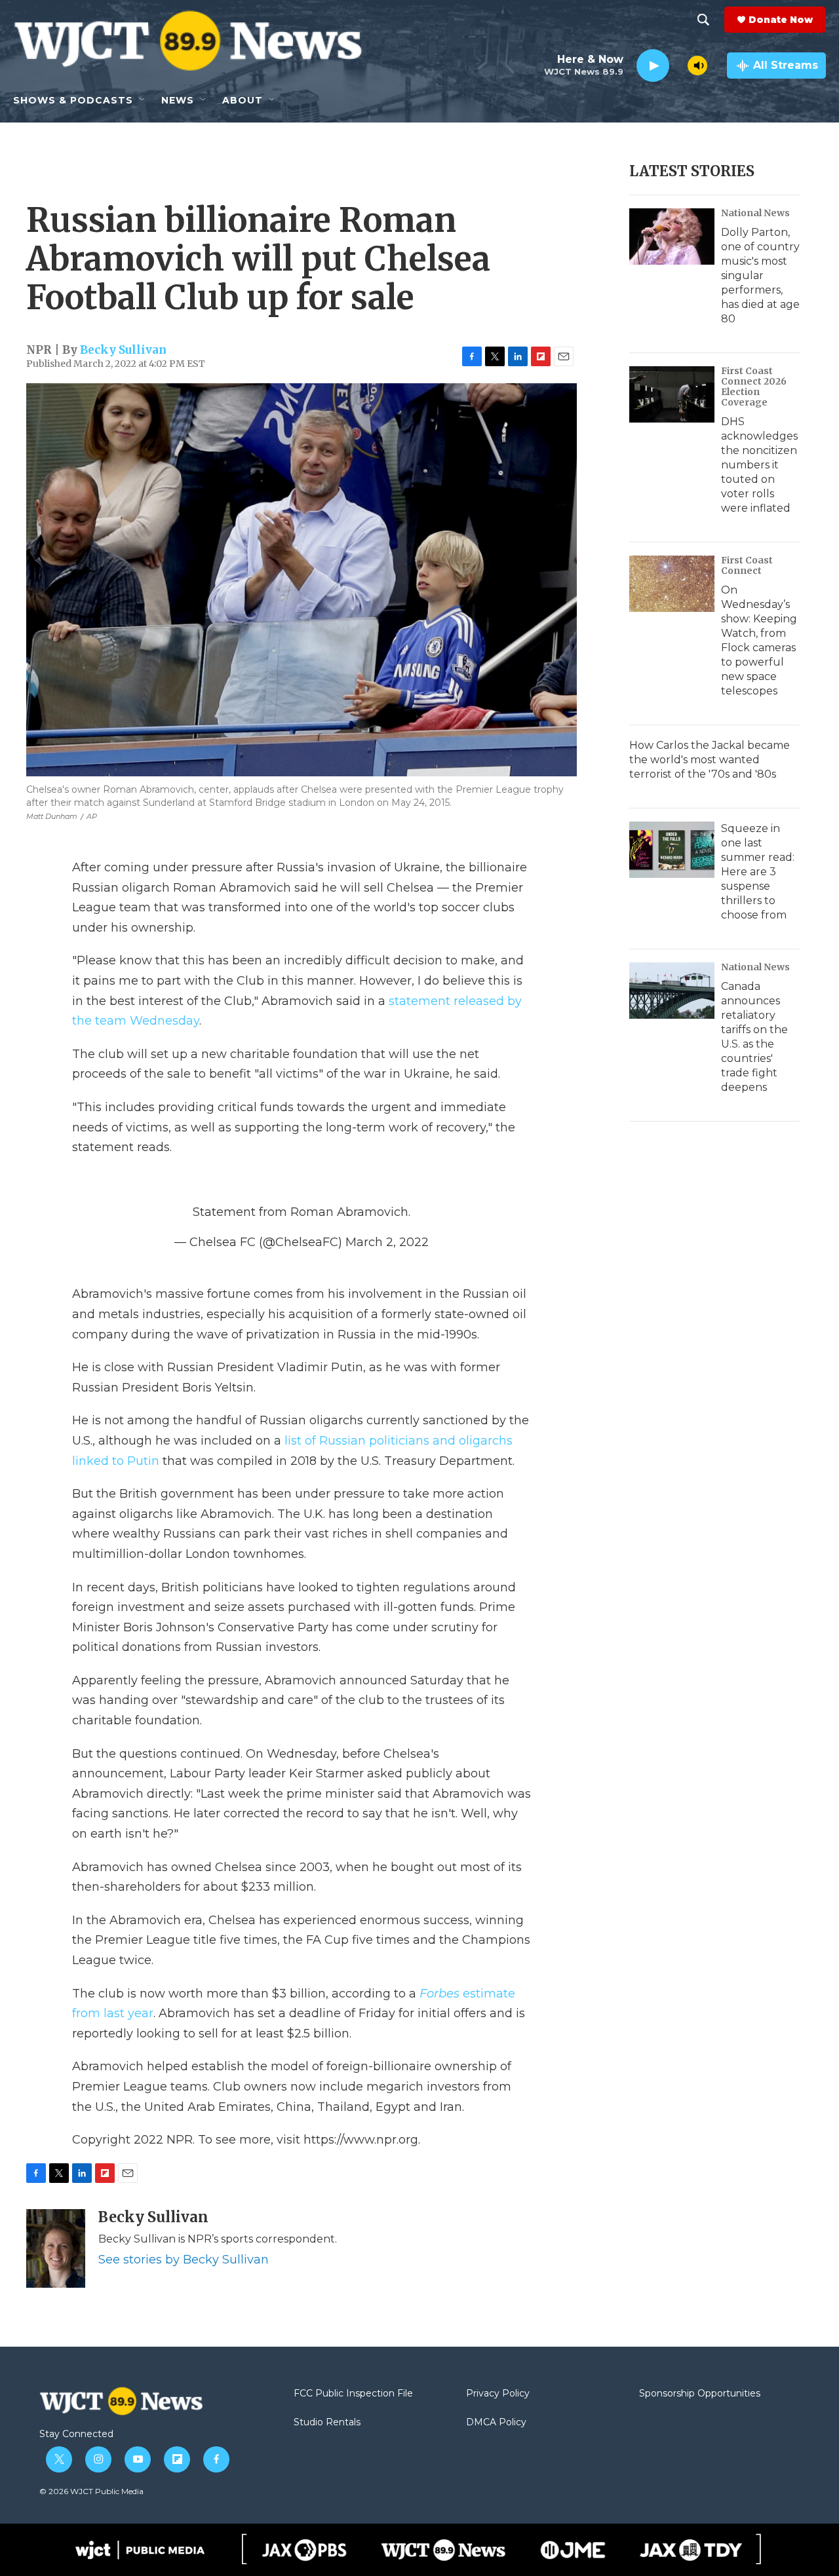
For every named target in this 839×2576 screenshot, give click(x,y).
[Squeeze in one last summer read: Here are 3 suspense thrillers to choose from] (672, 850)
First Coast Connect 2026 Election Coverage (754, 387)
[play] (653, 66)
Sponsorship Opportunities (700, 2394)
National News (755, 213)
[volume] (697, 66)
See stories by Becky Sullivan (184, 2260)
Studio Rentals (327, 2423)
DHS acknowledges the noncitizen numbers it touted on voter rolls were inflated (759, 465)
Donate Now (781, 20)
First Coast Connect (747, 565)
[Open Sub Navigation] (143, 100)
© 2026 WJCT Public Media (91, 2491)
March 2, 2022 (387, 1242)
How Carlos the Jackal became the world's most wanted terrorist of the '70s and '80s (710, 760)
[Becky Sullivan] (56, 2248)
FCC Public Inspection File (353, 2394)
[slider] (678, 65)
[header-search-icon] (703, 20)
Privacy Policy (498, 2394)
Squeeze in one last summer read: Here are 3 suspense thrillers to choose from (758, 872)
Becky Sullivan (123, 350)
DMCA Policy (496, 2423)
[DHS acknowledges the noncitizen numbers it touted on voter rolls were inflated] (672, 394)
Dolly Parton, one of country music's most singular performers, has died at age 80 (760, 275)
